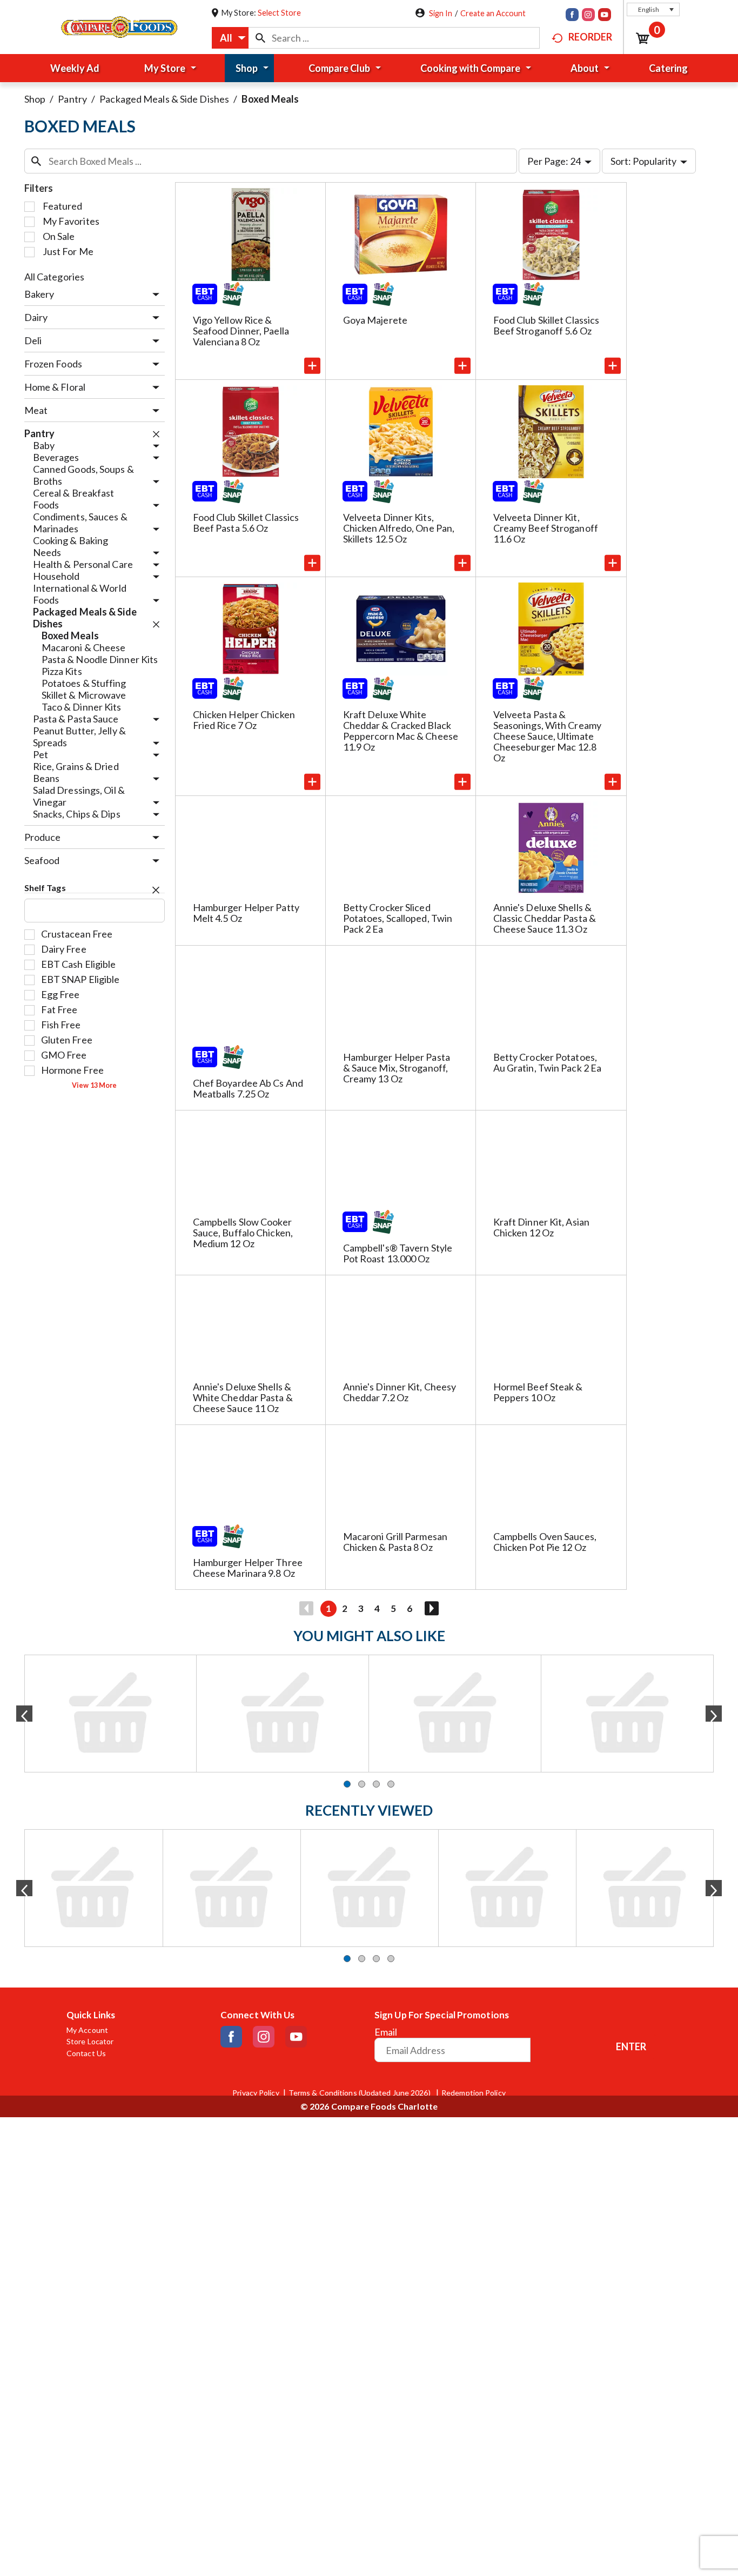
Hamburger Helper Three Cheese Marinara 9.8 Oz (248, 1568)
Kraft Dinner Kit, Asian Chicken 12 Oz (541, 1227)
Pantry (72, 99)
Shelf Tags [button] (45, 888)
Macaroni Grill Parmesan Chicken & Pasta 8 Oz (395, 1542)
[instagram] (588, 16)
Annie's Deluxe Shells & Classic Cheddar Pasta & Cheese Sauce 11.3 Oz (545, 918)
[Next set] (431, 1609)
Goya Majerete (375, 320)
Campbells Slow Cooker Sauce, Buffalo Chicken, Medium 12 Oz (243, 1233)
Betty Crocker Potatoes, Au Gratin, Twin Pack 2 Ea (548, 1062)
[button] (653, 9)
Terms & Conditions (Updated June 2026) (360, 1744)
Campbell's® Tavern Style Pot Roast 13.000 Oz (398, 1253)
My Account (87, 1681)
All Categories (54, 277)
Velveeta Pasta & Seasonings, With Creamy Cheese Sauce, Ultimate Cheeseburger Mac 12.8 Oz (547, 736)
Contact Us (86, 1704)
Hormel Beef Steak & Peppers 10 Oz (538, 1392)
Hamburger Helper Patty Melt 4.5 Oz (246, 913)
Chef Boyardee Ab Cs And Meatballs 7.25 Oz (248, 1088)
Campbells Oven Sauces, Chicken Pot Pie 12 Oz (545, 1542)
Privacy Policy (256, 1744)
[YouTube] (605, 16)
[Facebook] (572, 16)
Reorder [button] (590, 37)
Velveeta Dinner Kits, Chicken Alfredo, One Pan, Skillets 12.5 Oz (399, 528)
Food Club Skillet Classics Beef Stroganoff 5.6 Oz (546, 325)
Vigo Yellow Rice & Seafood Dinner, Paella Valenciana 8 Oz (241, 331)
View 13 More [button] (94, 1085)
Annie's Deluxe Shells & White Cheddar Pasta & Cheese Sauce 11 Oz (243, 1397)
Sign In (441, 13)
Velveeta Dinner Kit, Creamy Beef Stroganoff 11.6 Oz (546, 528)
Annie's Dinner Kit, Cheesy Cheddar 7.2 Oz (400, 1392)
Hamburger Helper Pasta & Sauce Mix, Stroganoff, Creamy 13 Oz (397, 1068)
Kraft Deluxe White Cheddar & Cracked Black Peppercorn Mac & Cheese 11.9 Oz (401, 731)
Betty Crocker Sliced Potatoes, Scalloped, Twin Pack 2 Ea (398, 918)
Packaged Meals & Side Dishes (164, 99)
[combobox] (230, 38)
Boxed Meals (270, 99)
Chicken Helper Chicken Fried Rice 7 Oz (244, 720)
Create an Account (493, 13)
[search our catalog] (260, 38)
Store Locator (90, 1692)
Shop (35, 99)
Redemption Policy (474, 1744)
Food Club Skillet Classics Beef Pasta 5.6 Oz (246, 523)
